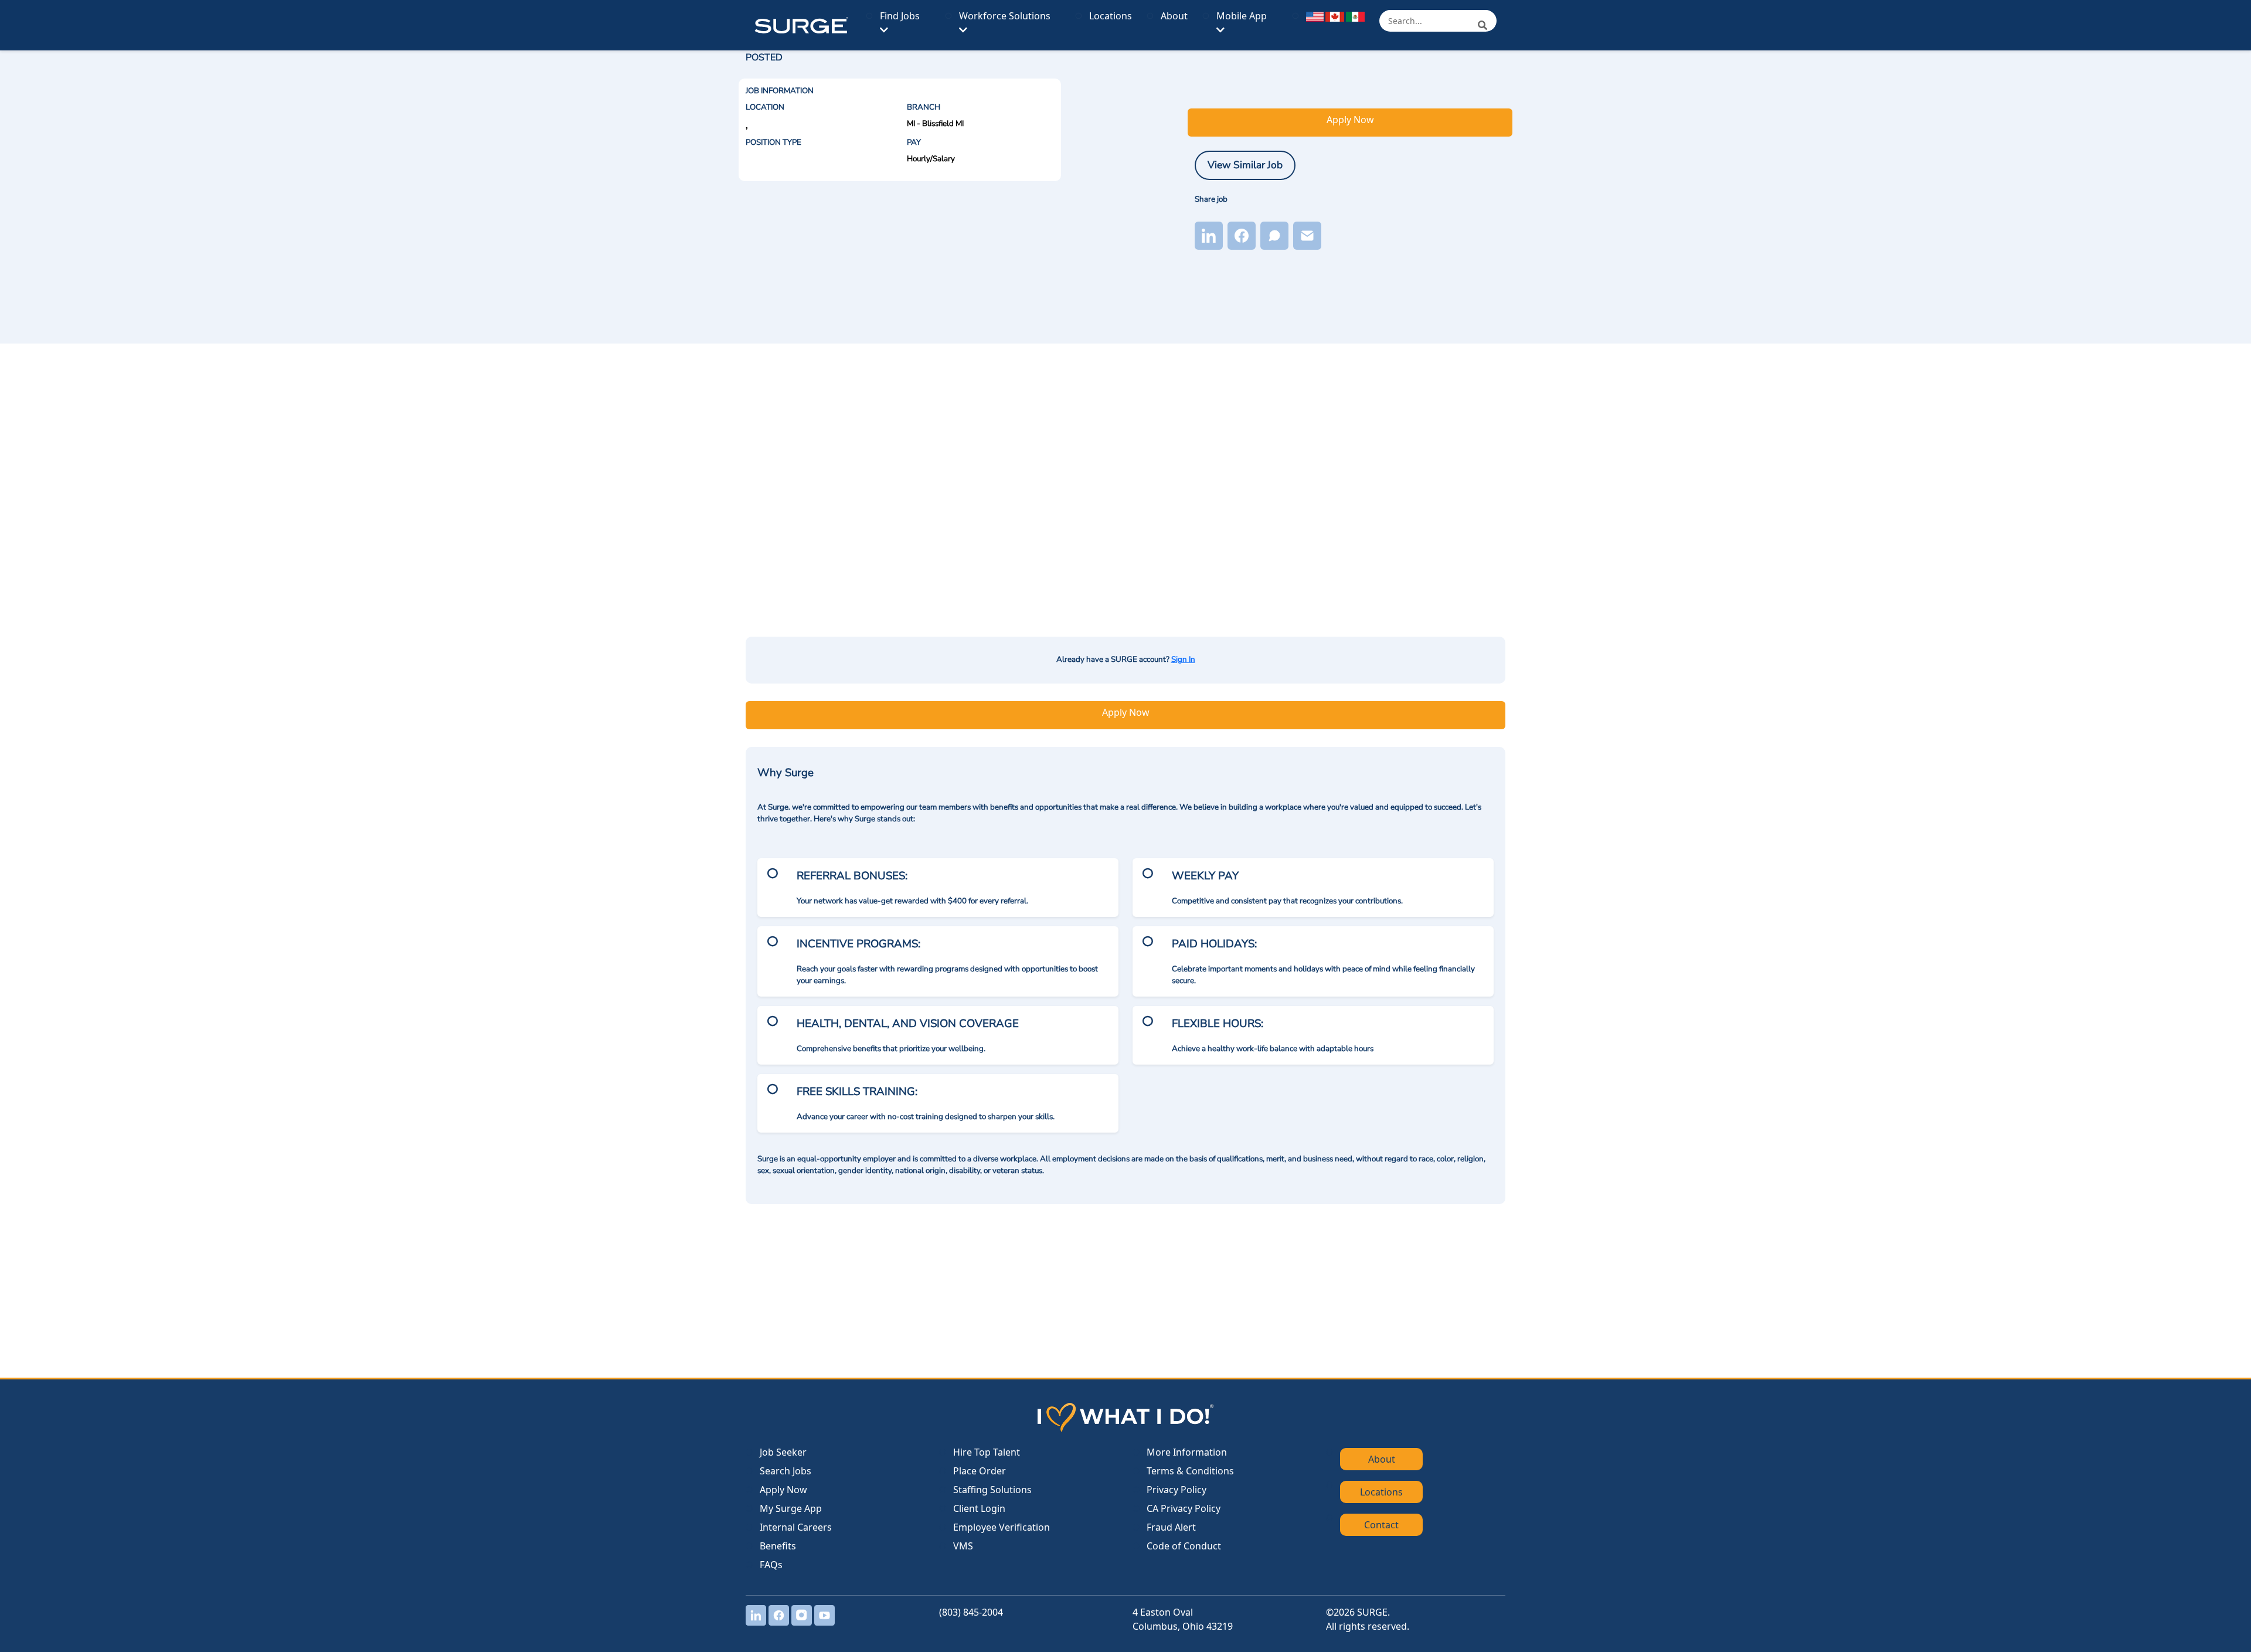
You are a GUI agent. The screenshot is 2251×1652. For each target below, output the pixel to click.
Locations (1111, 16)
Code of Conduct (1184, 1546)
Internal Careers (796, 1527)
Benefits (778, 1546)
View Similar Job (1245, 165)
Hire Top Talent (987, 1452)
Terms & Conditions (1190, 1471)
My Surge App (791, 1508)
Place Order (980, 1471)
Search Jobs (786, 1471)
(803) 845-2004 (971, 1612)
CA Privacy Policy (1184, 1508)
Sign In (1183, 660)
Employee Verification (1002, 1527)
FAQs (771, 1565)
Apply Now (1350, 120)
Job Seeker (783, 1452)
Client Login (979, 1508)
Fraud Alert (1171, 1527)
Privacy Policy (1176, 1490)
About (1174, 16)
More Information (1187, 1452)
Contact (1381, 1525)
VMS (963, 1546)
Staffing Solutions (992, 1490)
